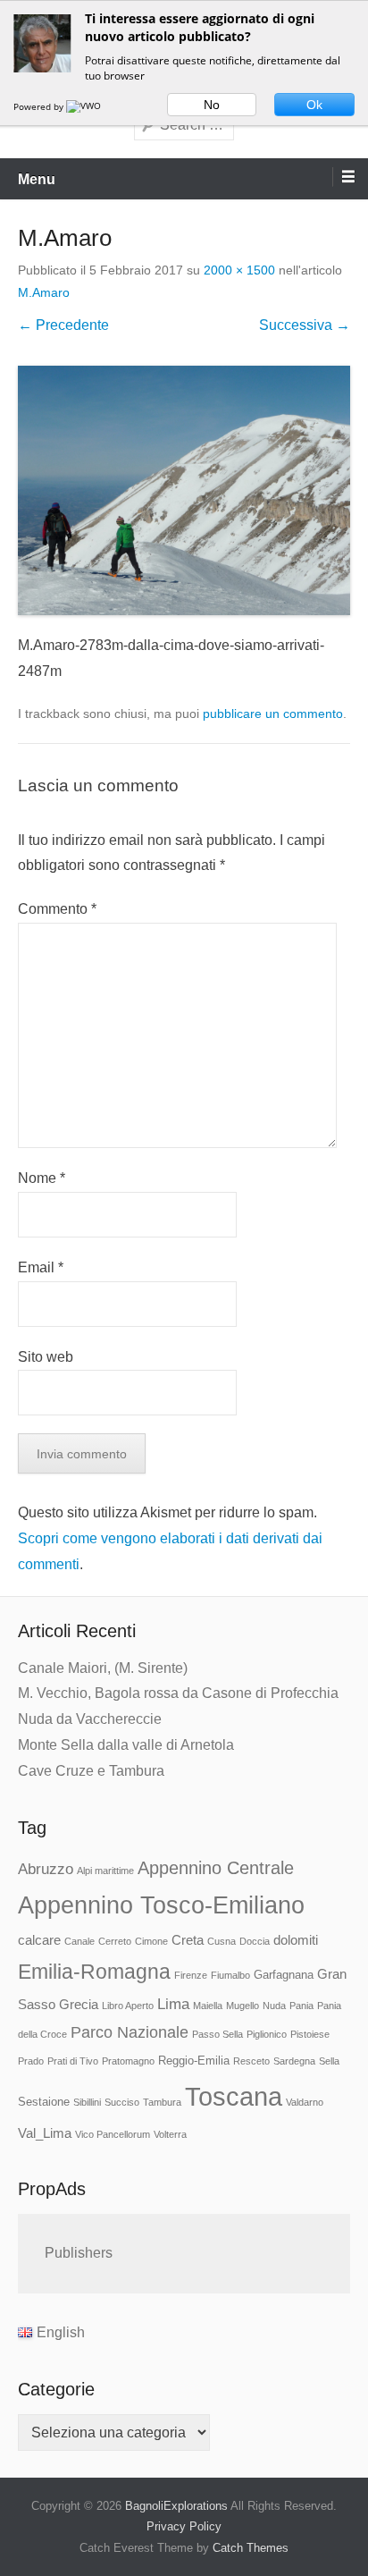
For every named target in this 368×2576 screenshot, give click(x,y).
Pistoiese (310, 2034)
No (212, 105)
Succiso (122, 2102)
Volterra (170, 2134)
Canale (79, 1941)
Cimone (151, 1941)
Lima (173, 2004)
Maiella (208, 2006)
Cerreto (115, 1941)
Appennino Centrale (216, 1868)
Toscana (234, 2096)
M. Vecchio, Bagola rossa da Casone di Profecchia (178, 1693)
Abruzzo (46, 1869)
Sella (329, 2061)
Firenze (191, 1975)
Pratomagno (128, 2061)
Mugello (243, 2006)
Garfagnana (284, 1975)
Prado (31, 2061)
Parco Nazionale (130, 2032)
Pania (301, 2006)
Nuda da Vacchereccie (90, 1719)
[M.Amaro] (184, 490)
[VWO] (85, 106)
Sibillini (87, 2102)
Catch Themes (251, 2548)
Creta (188, 1940)
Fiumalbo (230, 1975)
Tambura (162, 2102)
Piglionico (267, 2034)
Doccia (255, 1941)
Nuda (274, 2006)
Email (41, 1267)
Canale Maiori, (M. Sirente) (103, 1668)
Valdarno (305, 2102)
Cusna (222, 1941)
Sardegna (294, 2061)
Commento (57, 909)
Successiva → (305, 325)
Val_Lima (45, 2133)
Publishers (79, 2253)
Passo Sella (217, 2034)
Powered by (40, 106)
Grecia (79, 2005)
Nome (42, 1178)
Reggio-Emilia (194, 2061)
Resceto (251, 2061)
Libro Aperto (128, 2006)
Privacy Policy (184, 2526)
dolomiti (296, 1940)
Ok (314, 105)
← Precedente (63, 325)
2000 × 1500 (239, 270)
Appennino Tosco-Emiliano (161, 1905)
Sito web (46, 1357)
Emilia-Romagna (94, 1972)
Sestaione (44, 2102)
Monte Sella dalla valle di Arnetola (126, 1745)
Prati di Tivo (73, 2061)
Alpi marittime (105, 1871)
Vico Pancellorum (113, 2134)
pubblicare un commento (273, 714)
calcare (39, 1940)
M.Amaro (44, 292)
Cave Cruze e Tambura (91, 1771)
